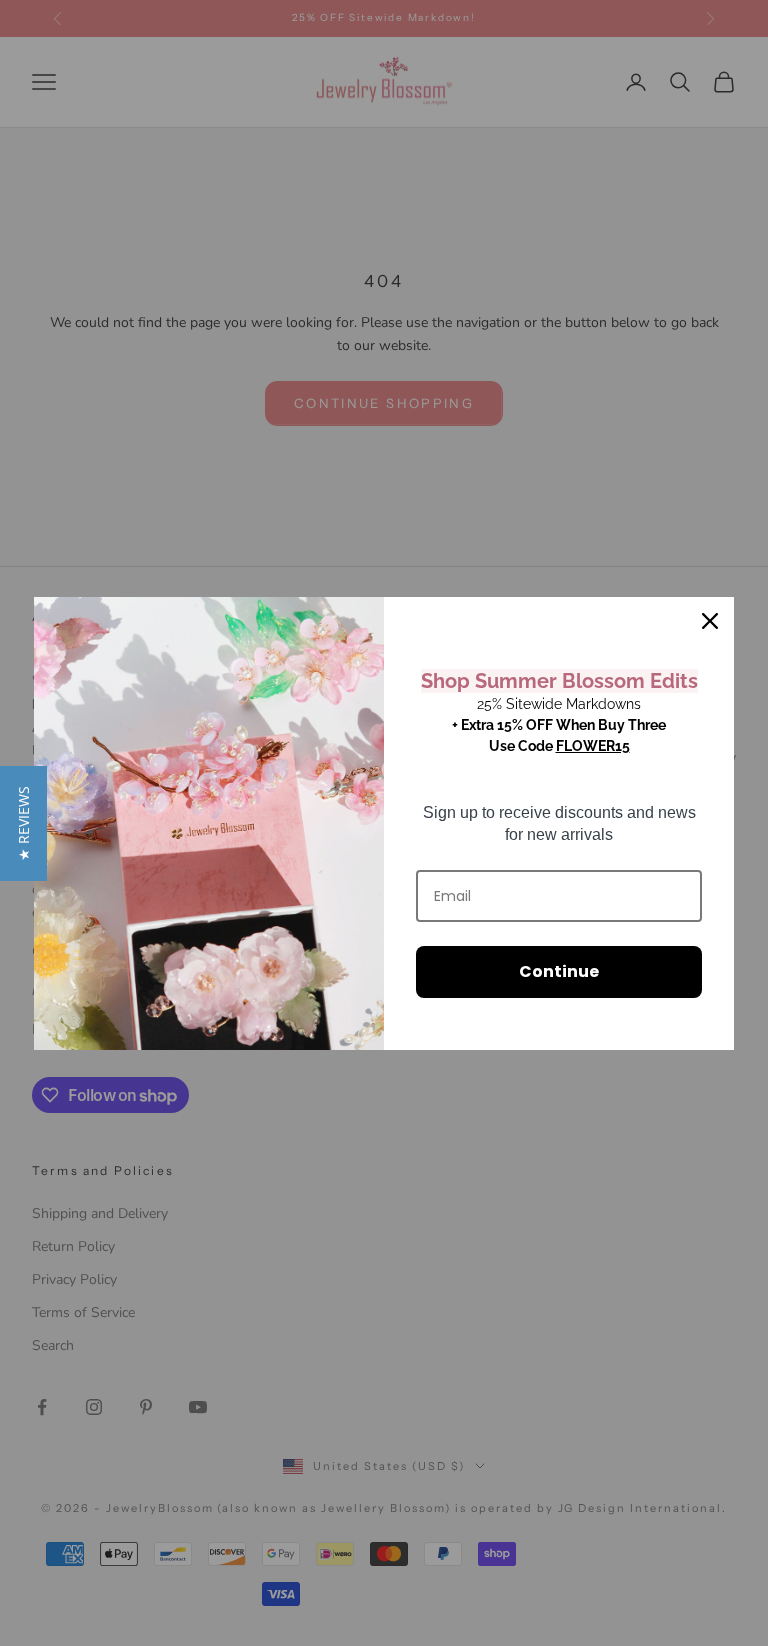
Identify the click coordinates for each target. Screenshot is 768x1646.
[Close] (710, 621)
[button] (23, 823)
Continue (559, 971)
